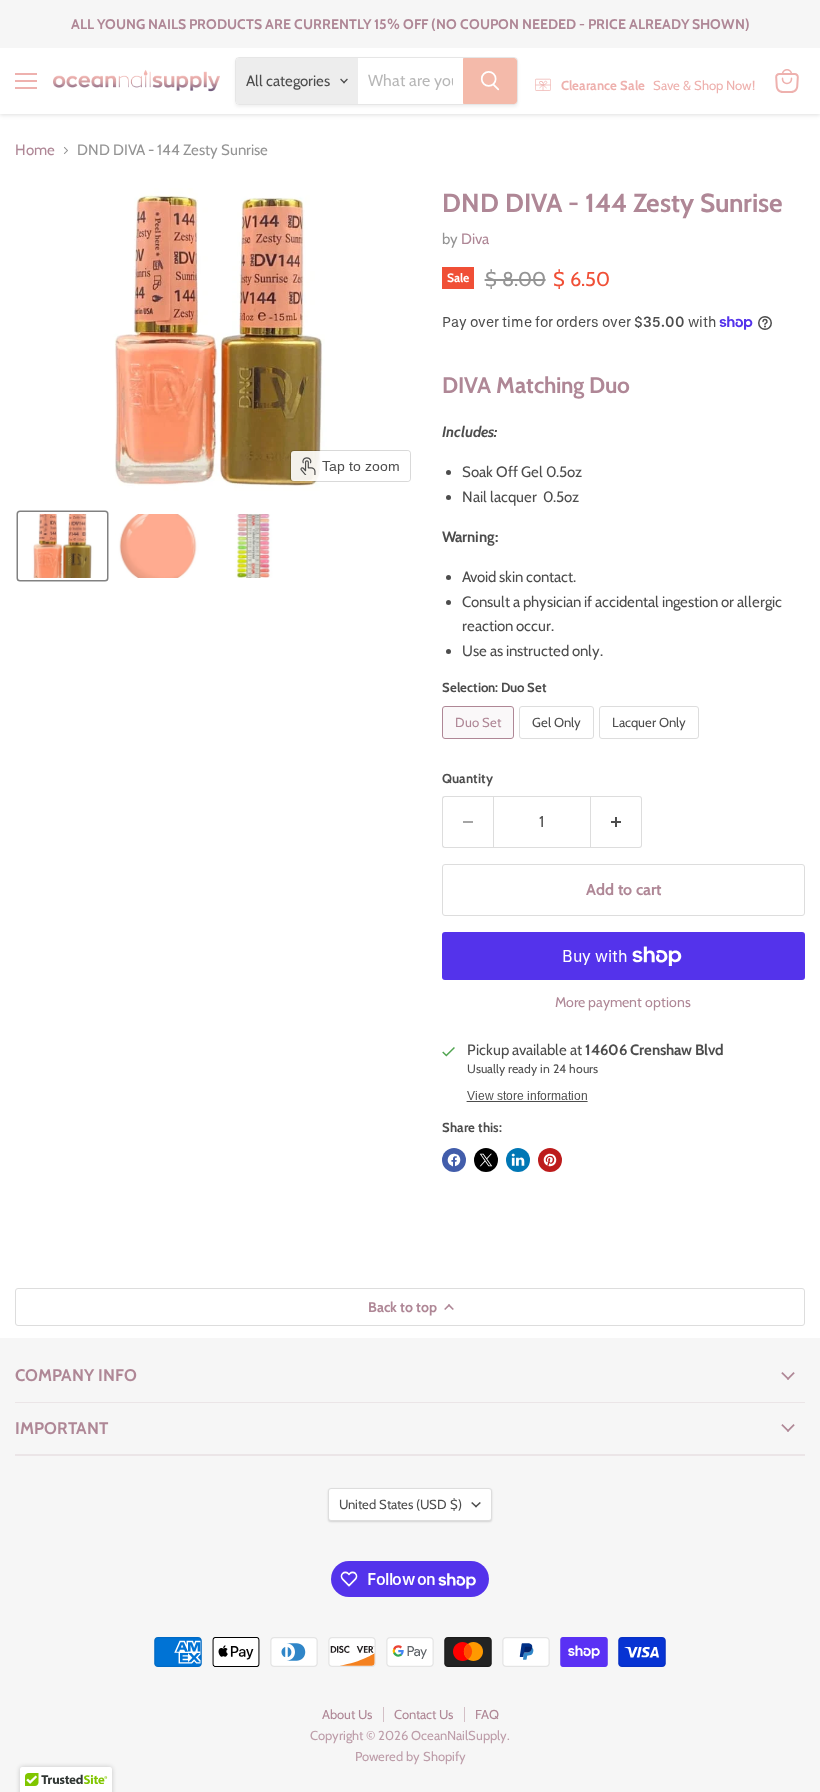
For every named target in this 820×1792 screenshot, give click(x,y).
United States (400, 1504)
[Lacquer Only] (651, 744)
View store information (527, 1096)
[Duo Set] (480, 744)
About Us (347, 1714)
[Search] (490, 81)
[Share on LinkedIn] (518, 1160)
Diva (475, 239)
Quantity (467, 778)
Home (35, 150)
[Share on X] (486, 1160)
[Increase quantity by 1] (616, 822)
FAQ (487, 1714)
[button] (62, 546)
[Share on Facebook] (454, 1160)
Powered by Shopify (410, 1756)
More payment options (623, 1002)
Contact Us (423, 1714)
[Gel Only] (559, 744)
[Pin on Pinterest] (550, 1160)
